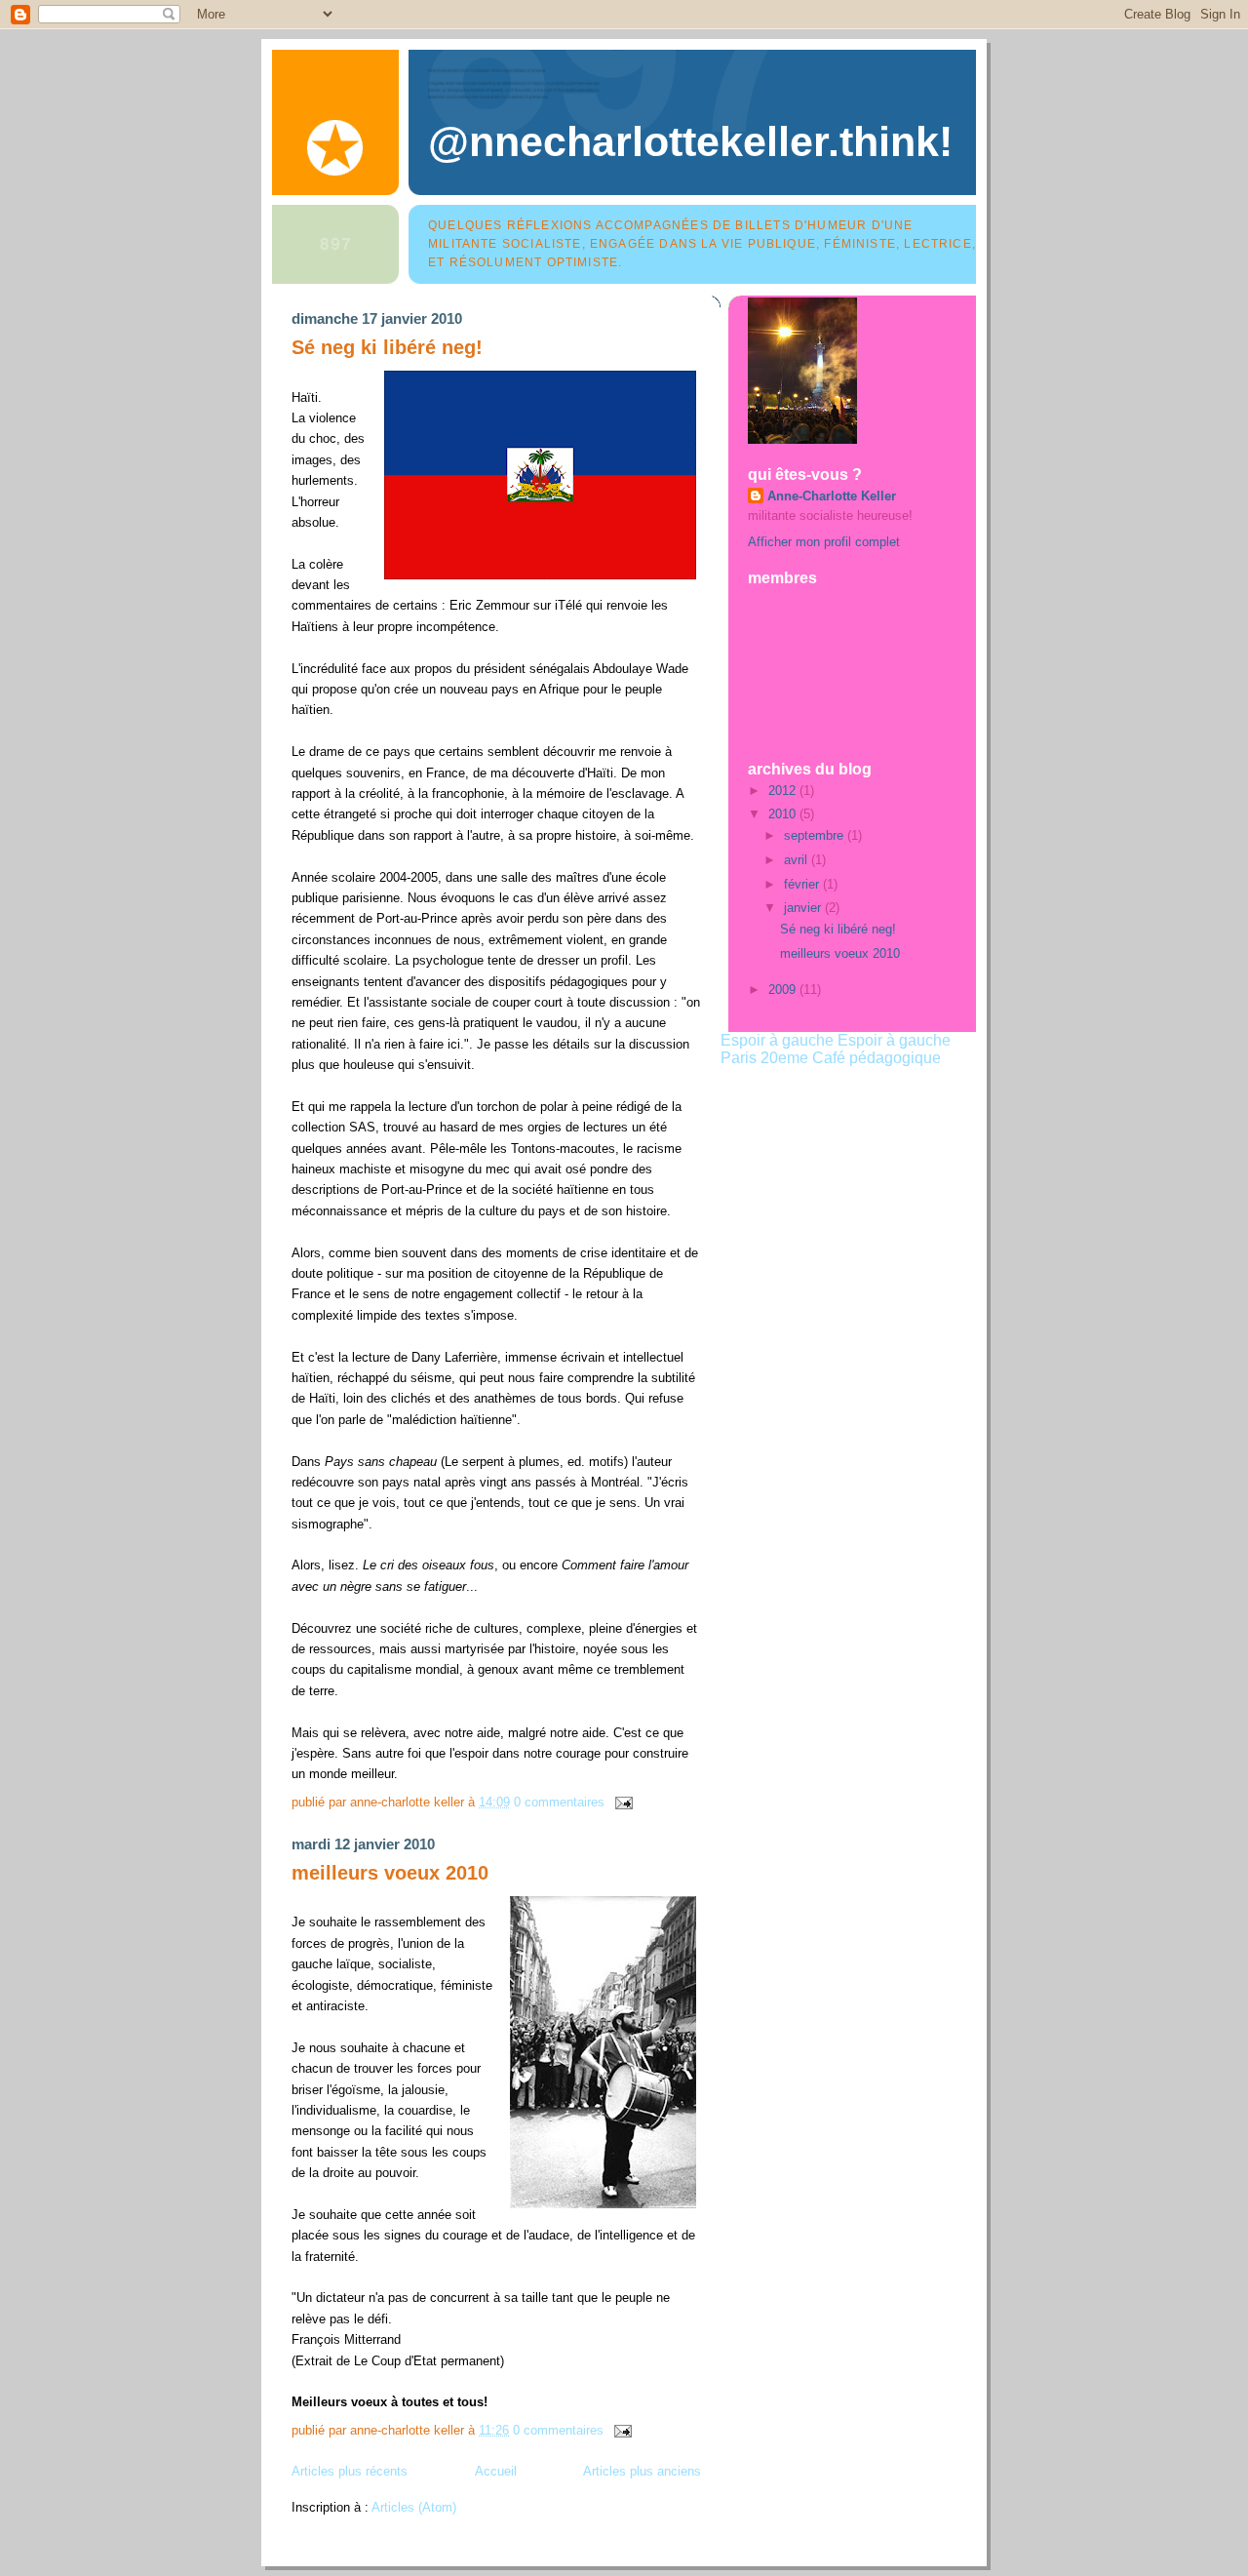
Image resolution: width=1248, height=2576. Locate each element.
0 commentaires (559, 1802)
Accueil (496, 2471)
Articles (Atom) (414, 2507)
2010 (784, 814)
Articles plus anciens (642, 2471)
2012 (784, 791)
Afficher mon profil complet (824, 542)
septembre (816, 835)
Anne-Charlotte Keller (832, 496)
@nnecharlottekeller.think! (690, 141)
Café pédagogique (877, 1058)
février (803, 884)
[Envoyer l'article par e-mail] (621, 1802)
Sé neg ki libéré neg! (387, 347)
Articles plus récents (350, 2471)
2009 (784, 990)
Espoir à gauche (777, 1040)
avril (798, 860)
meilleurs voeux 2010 (390, 1873)
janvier (804, 908)
